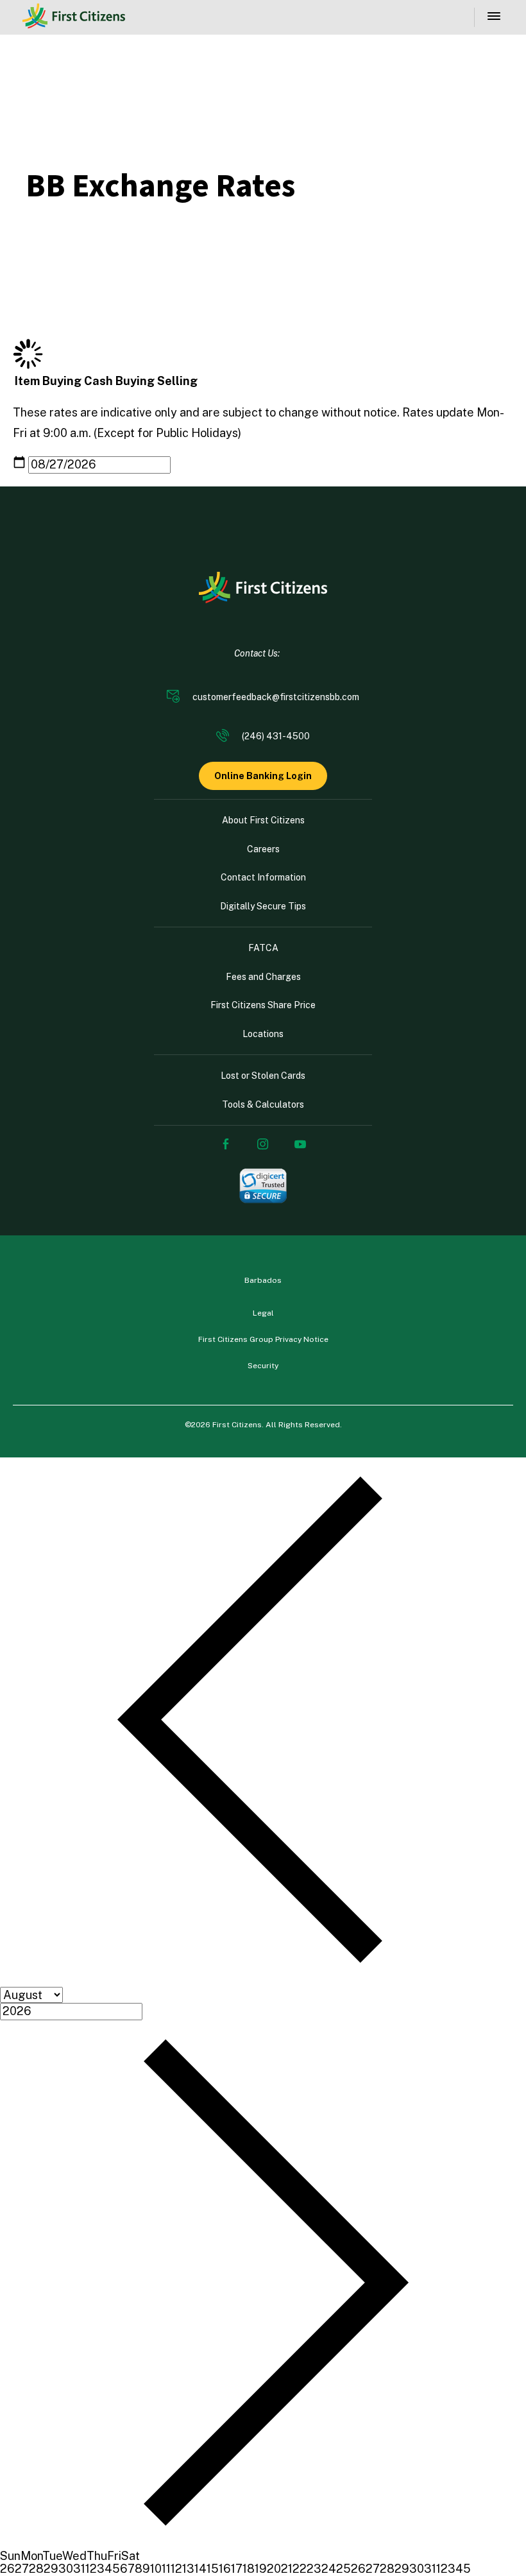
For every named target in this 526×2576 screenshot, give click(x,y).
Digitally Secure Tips (263, 906)
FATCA (263, 948)
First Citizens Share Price (263, 1005)
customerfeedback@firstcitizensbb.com (276, 697)
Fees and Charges (263, 977)
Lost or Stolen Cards (263, 1076)
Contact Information (263, 877)
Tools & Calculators (263, 1104)
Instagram (263, 1144)
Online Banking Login (263, 776)
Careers (263, 849)
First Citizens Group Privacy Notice (263, 1339)
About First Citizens (263, 820)
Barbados (263, 1280)
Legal (263, 1313)
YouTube (300, 1144)
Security (263, 1366)
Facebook (226, 1144)
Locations (263, 1034)
